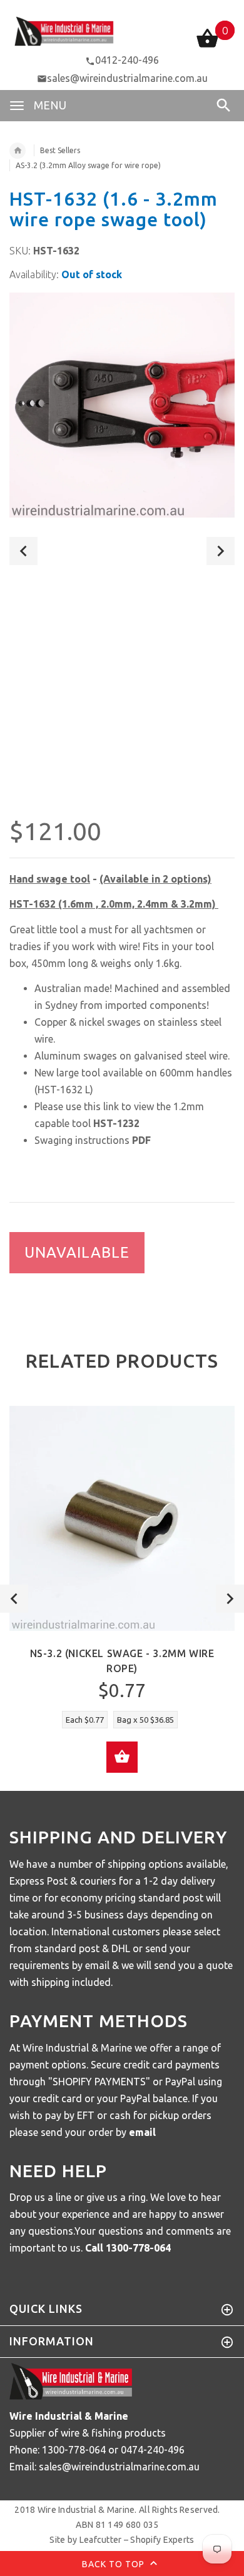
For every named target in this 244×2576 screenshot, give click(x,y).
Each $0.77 (85, 1720)
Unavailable (77, 1252)
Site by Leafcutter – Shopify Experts (122, 2540)
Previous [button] (23, 551)
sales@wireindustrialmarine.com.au (127, 78)
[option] (122, 405)
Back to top (114, 2564)
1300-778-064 (138, 2248)
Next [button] (221, 551)
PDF (141, 1140)
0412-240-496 (127, 60)
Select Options (122, 1757)
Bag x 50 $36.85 (145, 1720)
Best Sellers (60, 150)
